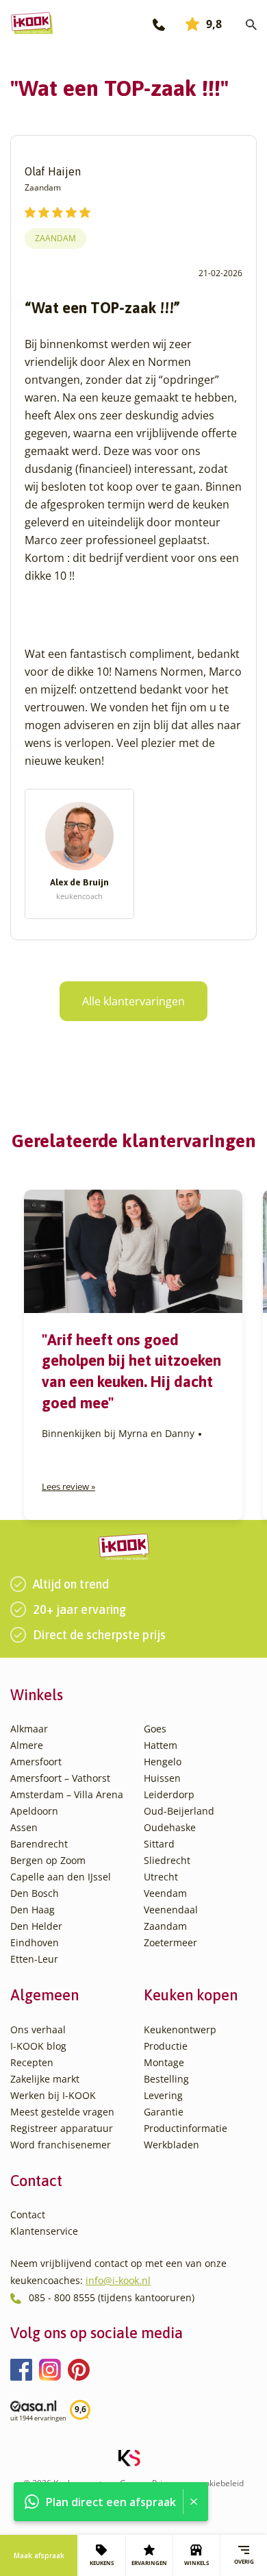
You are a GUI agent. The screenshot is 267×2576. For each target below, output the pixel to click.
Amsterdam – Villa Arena (67, 1794)
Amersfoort (36, 1762)
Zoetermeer (170, 1942)
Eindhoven (35, 1942)
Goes (155, 1729)
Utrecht (161, 1877)
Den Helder (36, 1926)
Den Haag (33, 1910)
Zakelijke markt (45, 2079)
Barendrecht (39, 1844)
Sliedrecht (167, 1860)
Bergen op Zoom (48, 1860)
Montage (164, 2062)
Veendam (165, 1893)
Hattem (161, 1745)
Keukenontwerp (180, 2029)
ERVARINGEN (149, 2563)
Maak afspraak (39, 2555)
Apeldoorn (34, 1811)
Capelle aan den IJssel (61, 1877)
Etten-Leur (34, 1959)
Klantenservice (44, 2231)
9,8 (214, 24)
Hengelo (163, 1762)
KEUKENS (102, 2563)
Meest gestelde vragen (62, 2112)
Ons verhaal (38, 2029)
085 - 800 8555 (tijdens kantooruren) (112, 2297)
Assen (24, 1827)
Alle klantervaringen (133, 1001)
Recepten (32, 2062)
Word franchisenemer (61, 2145)
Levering (163, 2095)
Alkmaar (29, 1729)
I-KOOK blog (38, 2046)
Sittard (159, 1844)
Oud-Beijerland (179, 1811)
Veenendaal (171, 1910)
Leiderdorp (169, 1794)
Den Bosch (35, 1893)
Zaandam (55, 238)
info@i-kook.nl (118, 2280)
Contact (28, 2215)
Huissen (162, 1778)
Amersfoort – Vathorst (60, 1778)
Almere (27, 1745)
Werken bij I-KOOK (53, 2095)
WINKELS (196, 2563)
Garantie (164, 2112)
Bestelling (166, 2079)
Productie (166, 2046)
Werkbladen (171, 2145)
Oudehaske (170, 1827)
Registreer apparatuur (62, 2128)
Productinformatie (186, 2128)
